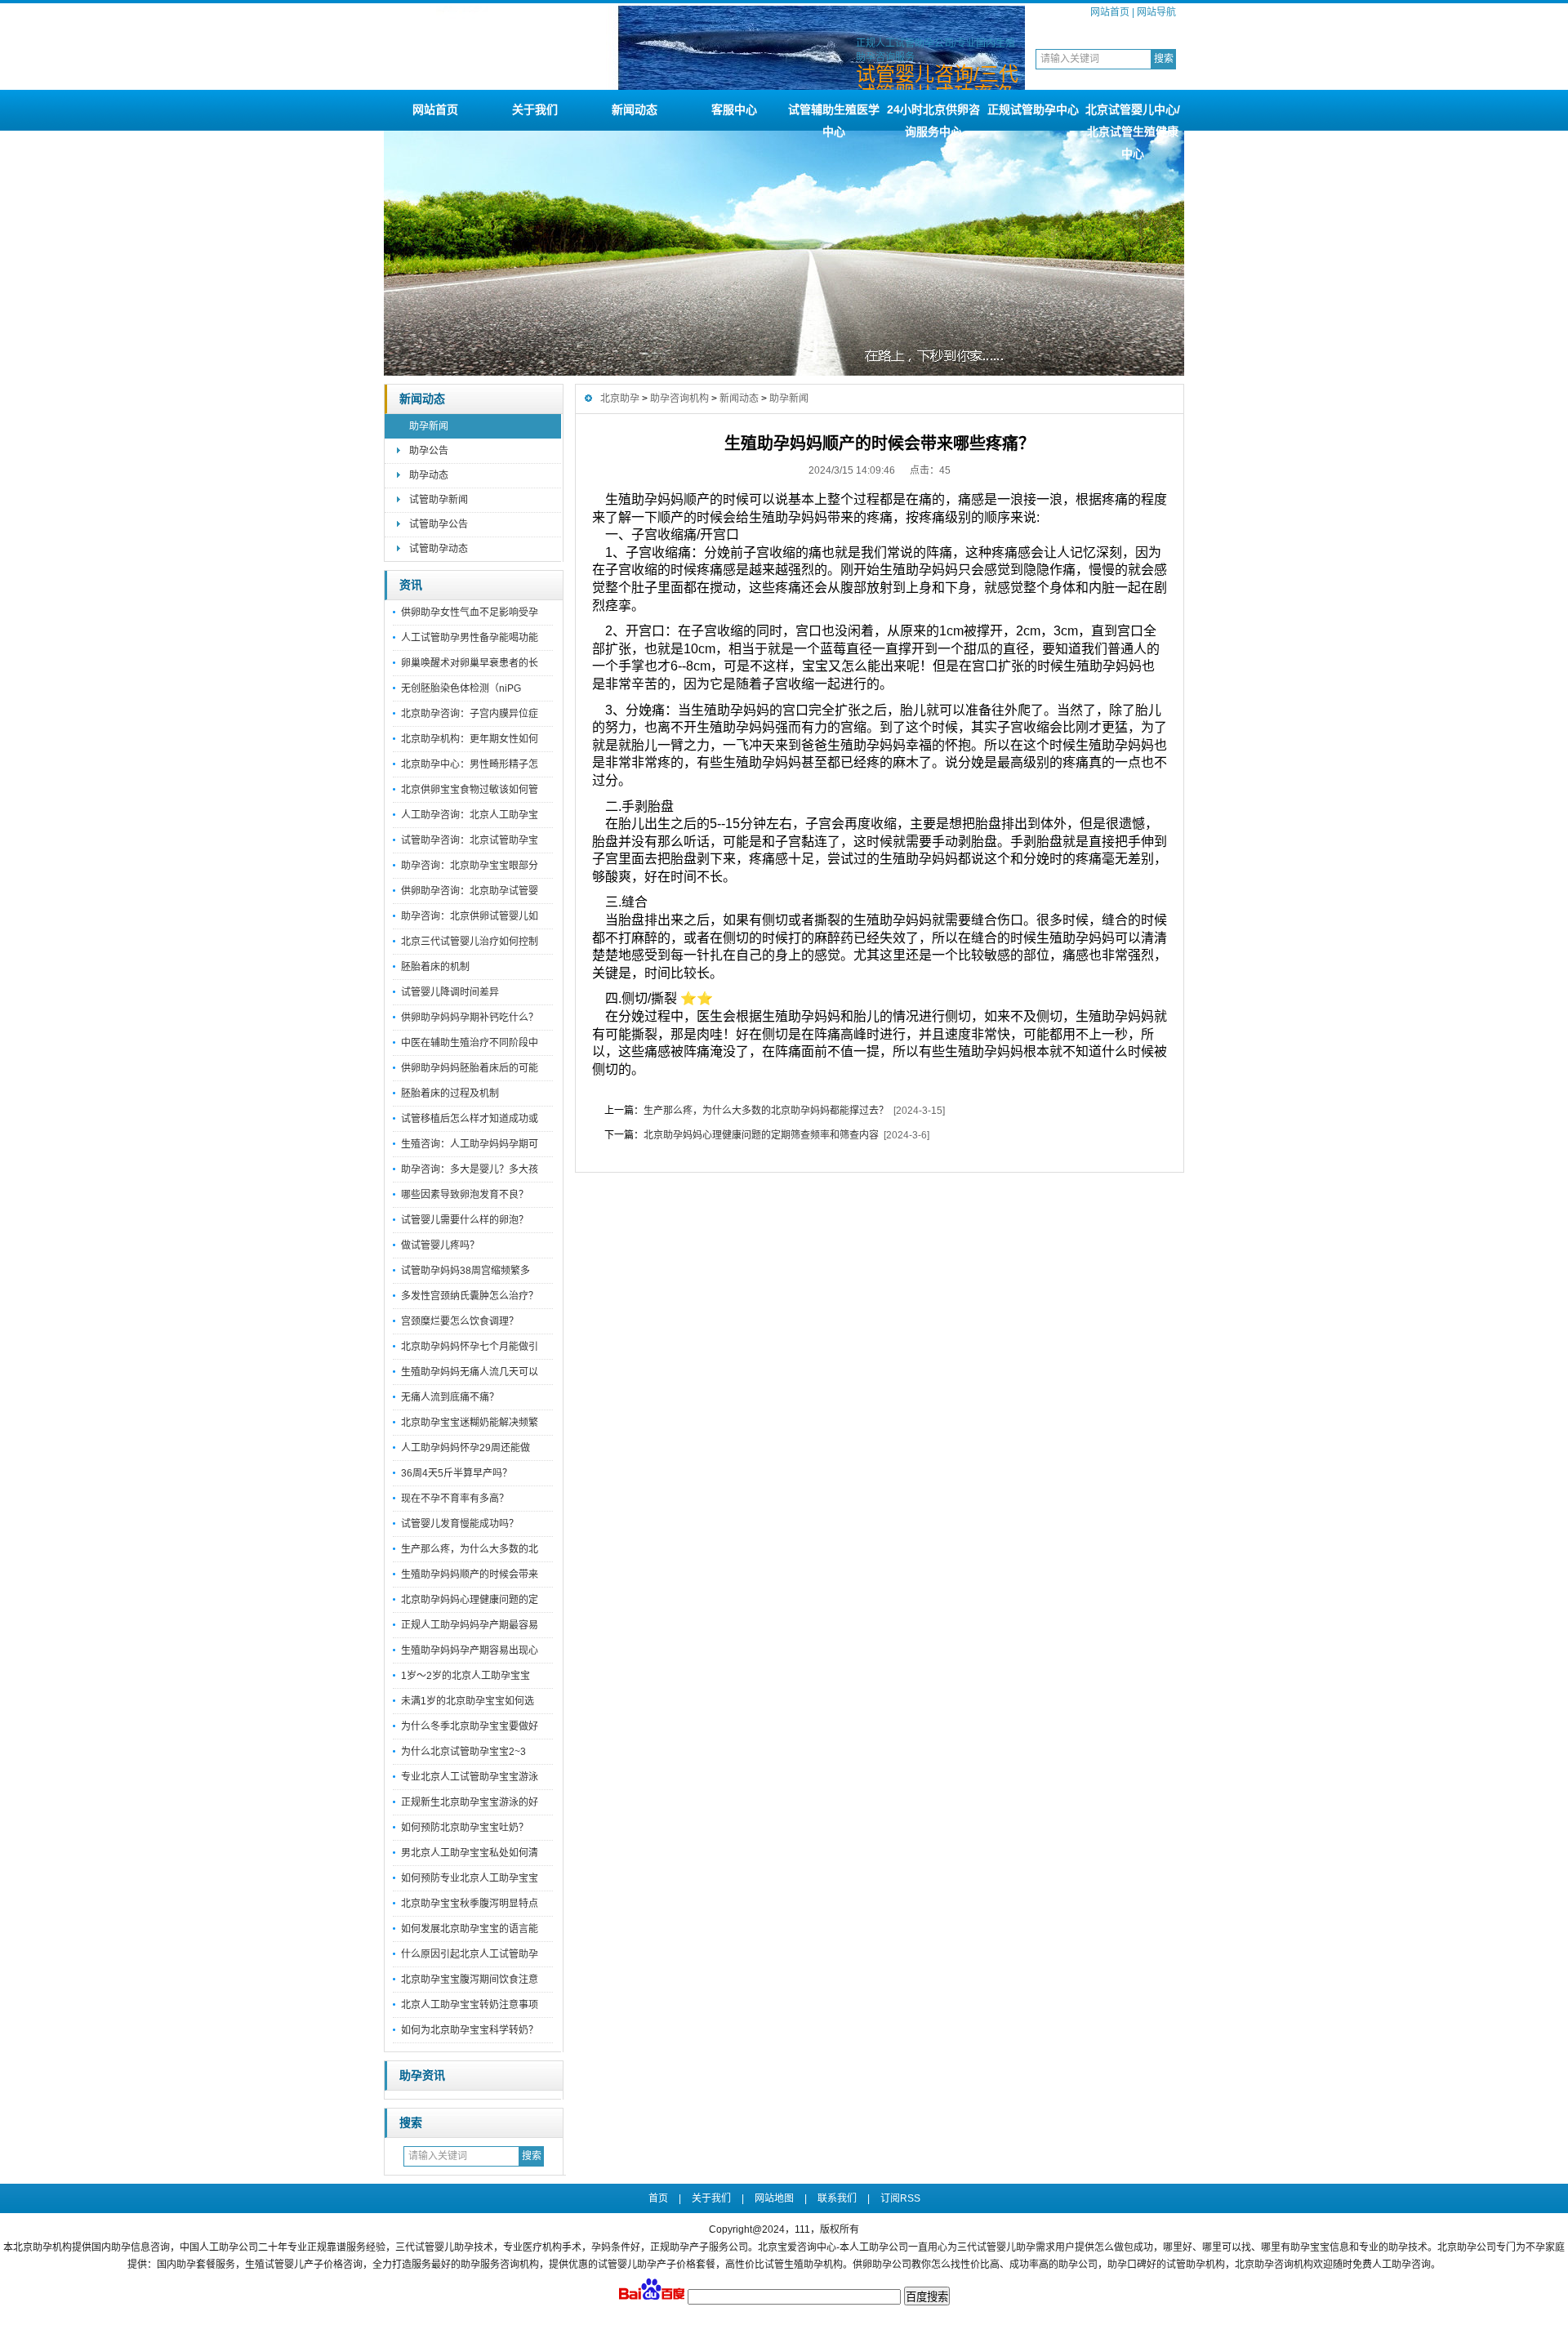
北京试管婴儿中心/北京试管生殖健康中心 (1133, 117)
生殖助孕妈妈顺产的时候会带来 (470, 1574)
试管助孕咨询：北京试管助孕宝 (470, 840)
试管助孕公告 (439, 524)
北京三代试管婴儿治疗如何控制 (470, 942)
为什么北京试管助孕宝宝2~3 (463, 1752)
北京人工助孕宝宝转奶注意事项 (470, 2005)
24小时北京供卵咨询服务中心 (933, 117)
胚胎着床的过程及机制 (450, 1093)
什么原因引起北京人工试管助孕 (470, 1954)
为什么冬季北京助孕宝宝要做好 (470, 1726)
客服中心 (734, 109)
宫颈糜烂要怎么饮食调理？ (460, 1321)
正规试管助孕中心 (1033, 109)
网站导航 (1156, 12)
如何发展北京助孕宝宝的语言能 (470, 1929)
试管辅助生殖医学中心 (834, 117)
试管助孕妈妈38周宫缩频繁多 (465, 1271)
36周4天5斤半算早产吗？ (457, 1473)
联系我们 (837, 2198)
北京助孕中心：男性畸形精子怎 (470, 764)
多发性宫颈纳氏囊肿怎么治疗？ (470, 1296)
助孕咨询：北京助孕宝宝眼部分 (470, 866)
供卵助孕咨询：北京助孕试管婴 (470, 891)
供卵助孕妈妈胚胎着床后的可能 (470, 1068)
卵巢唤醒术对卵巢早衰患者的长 (470, 663)
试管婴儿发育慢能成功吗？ (460, 1524)
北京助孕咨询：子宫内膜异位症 (470, 714)
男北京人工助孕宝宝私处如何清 (470, 1853)
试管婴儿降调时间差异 (450, 992)
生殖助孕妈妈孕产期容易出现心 (470, 1650)
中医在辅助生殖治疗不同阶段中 (470, 1043)
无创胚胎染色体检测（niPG (461, 688)
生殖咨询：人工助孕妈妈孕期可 (470, 1144)
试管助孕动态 (439, 549)
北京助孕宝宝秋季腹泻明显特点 (470, 1904)
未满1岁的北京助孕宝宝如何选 (468, 1701)
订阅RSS (900, 2198)
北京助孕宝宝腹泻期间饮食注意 (470, 1980)
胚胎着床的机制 (435, 967)
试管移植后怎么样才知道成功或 (470, 1119)
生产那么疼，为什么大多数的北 (470, 1549)
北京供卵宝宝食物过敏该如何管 (470, 790)
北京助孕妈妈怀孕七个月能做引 (470, 1347)
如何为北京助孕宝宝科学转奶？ (470, 2030)
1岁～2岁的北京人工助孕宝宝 (465, 1676)
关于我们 (535, 109)
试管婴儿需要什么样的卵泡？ (465, 1220)
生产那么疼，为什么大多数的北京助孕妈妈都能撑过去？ (766, 1111)
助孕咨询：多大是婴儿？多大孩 (470, 1169)
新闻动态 (635, 109)
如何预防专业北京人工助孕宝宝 (470, 1878)
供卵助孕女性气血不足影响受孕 (470, 612)
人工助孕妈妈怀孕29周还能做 (465, 1448)
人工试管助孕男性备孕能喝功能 (470, 638)
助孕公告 (429, 451)
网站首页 (1110, 12)
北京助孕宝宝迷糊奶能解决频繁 (470, 1423)
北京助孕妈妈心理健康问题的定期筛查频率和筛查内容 (761, 1135)
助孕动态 (429, 475)
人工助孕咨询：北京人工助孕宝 (470, 815)
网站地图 (774, 2198)
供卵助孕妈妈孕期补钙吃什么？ (470, 1018)
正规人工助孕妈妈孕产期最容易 (470, 1625)
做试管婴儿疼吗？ (440, 1245)
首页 (658, 2198)
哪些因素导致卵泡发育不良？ (465, 1195)
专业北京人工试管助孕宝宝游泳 (470, 1777)
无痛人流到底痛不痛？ (450, 1397)
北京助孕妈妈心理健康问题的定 (470, 1600)
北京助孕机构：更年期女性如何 (470, 739)
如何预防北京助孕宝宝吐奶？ (465, 1828)
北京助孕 (620, 399)
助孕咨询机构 (679, 399)
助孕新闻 (429, 426)
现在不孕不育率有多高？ (455, 1499)
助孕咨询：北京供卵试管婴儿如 (470, 916)
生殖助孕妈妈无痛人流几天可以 (470, 1372)
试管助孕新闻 (439, 500)
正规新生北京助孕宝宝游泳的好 (470, 1802)
